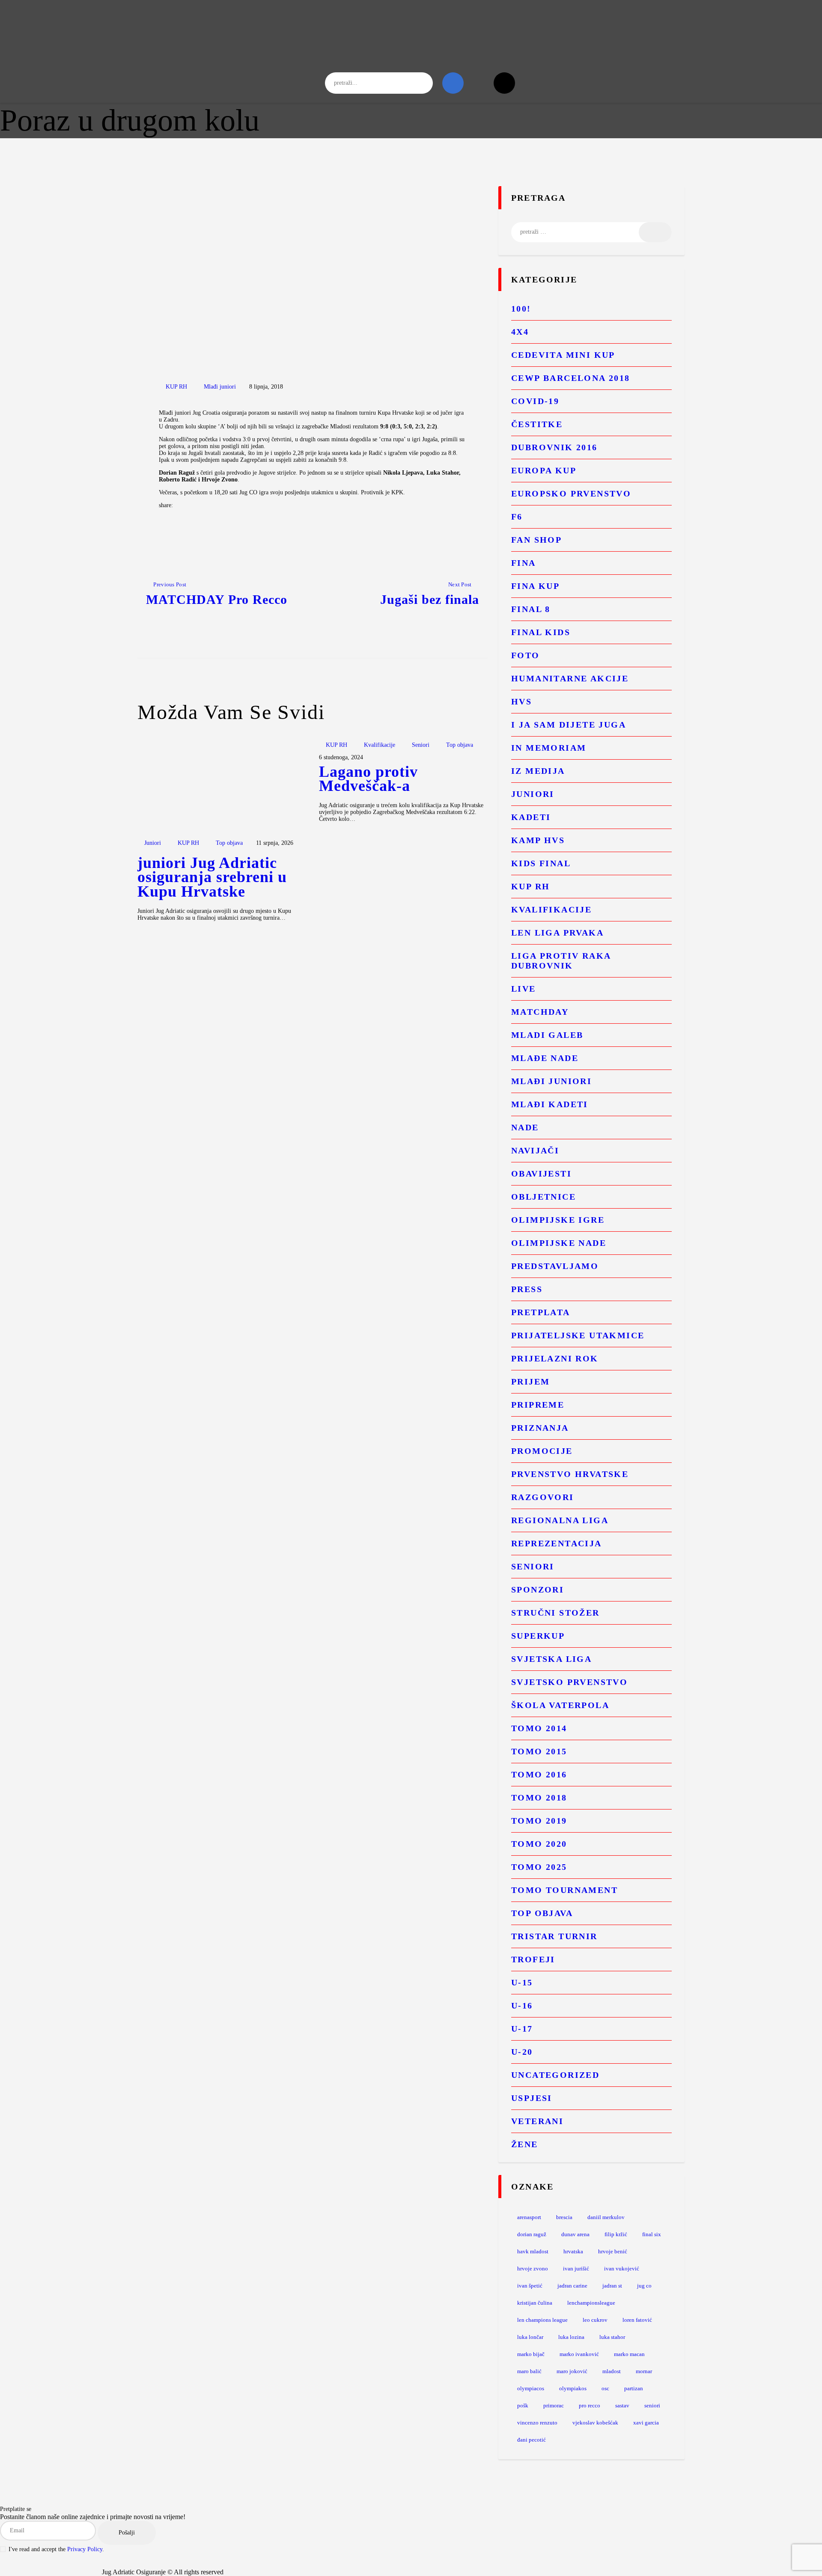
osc (605, 2388)
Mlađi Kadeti (550, 1104)
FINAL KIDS (541, 632)
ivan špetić (530, 2286)
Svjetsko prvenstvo (569, 1682)
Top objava (229, 843)
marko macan (629, 2354)
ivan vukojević (622, 2268)
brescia (564, 2217)
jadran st (612, 2286)
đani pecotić (532, 2440)
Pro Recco (590, 2405)
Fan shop (536, 540)
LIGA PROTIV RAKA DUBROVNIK (561, 961)
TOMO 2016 (539, 1774)
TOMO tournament (564, 1890)
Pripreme (538, 1405)
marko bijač (531, 2354)
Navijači (535, 1150)
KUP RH (176, 387)
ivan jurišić (576, 2268)
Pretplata (541, 1312)
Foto (526, 655)
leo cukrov (595, 2320)
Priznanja (540, 1428)
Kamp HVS (538, 840)
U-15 (522, 1982)
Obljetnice (544, 1197)
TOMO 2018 (539, 1798)
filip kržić (616, 2234)
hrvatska (573, 2251)
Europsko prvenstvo (571, 493)
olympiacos (531, 2388)
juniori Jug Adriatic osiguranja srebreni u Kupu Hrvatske (212, 878)
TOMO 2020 (539, 1844)
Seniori (421, 745)
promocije (542, 1451)
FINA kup (535, 586)
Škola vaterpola (560, 1705)
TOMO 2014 (539, 1728)
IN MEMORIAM (549, 748)
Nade (525, 1127)
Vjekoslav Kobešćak (595, 2423)
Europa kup (544, 470)
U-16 (522, 2006)
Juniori (153, 843)
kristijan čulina (535, 2303)
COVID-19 (535, 401)
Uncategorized (555, 2075)
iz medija (538, 771)
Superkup (538, 1636)
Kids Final (541, 863)
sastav (622, 2405)
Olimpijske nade (559, 1243)
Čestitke (537, 424)
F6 (517, 517)
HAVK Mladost (533, 2251)
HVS (521, 701)
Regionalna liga (560, 1520)
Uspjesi (532, 2098)
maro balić (529, 2371)
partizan (634, 2388)
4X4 (520, 332)
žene (525, 2144)
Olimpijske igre (558, 1220)
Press (527, 1289)
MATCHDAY (540, 1012)
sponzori (538, 1590)
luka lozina (571, 2337)
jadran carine (572, 2286)
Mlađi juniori (220, 387)
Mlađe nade (545, 1058)
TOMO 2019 (539, 1821)
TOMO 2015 (539, 1751)
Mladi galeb (547, 1035)
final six (652, 2234)
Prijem (530, 1382)
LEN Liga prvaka (557, 933)
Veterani (537, 2121)
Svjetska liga (551, 1659)
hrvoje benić (613, 2251)
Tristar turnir (554, 1936)
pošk (523, 2405)
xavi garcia (646, 2423)
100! (521, 309)
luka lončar (530, 2337)
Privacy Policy (85, 2549)
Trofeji (533, 1959)
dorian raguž (532, 2234)
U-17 (522, 2029)
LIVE (524, 989)
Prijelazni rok (555, 1358)
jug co (644, 2286)
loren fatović (637, 2320)
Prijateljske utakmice (578, 1335)
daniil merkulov (606, 2217)
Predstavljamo (555, 1266)
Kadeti (531, 817)
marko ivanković (579, 2354)
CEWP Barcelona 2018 (571, 378)
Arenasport (529, 2217)
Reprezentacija (557, 1543)
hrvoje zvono (533, 2268)
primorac (554, 2405)
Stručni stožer (555, 1613)
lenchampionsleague (591, 2303)
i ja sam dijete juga (569, 725)
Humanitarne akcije (570, 678)
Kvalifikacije (380, 745)
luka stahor (612, 2337)
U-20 (522, 2052)
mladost (612, 2371)
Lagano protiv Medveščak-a (368, 779)
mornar (644, 2371)
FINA (524, 563)
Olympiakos (573, 2388)
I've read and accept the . (56, 2549)
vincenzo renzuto (537, 2423)
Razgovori (543, 1497)
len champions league (542, 2320)
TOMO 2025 (539, 1867)
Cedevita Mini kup (563, 355)
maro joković (572, 2371)
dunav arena (575, 2234)
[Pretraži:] (591, 232)
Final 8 (531, 609)
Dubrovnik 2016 (554, 447)
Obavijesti (541, 1174)
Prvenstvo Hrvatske (570, 1474)
